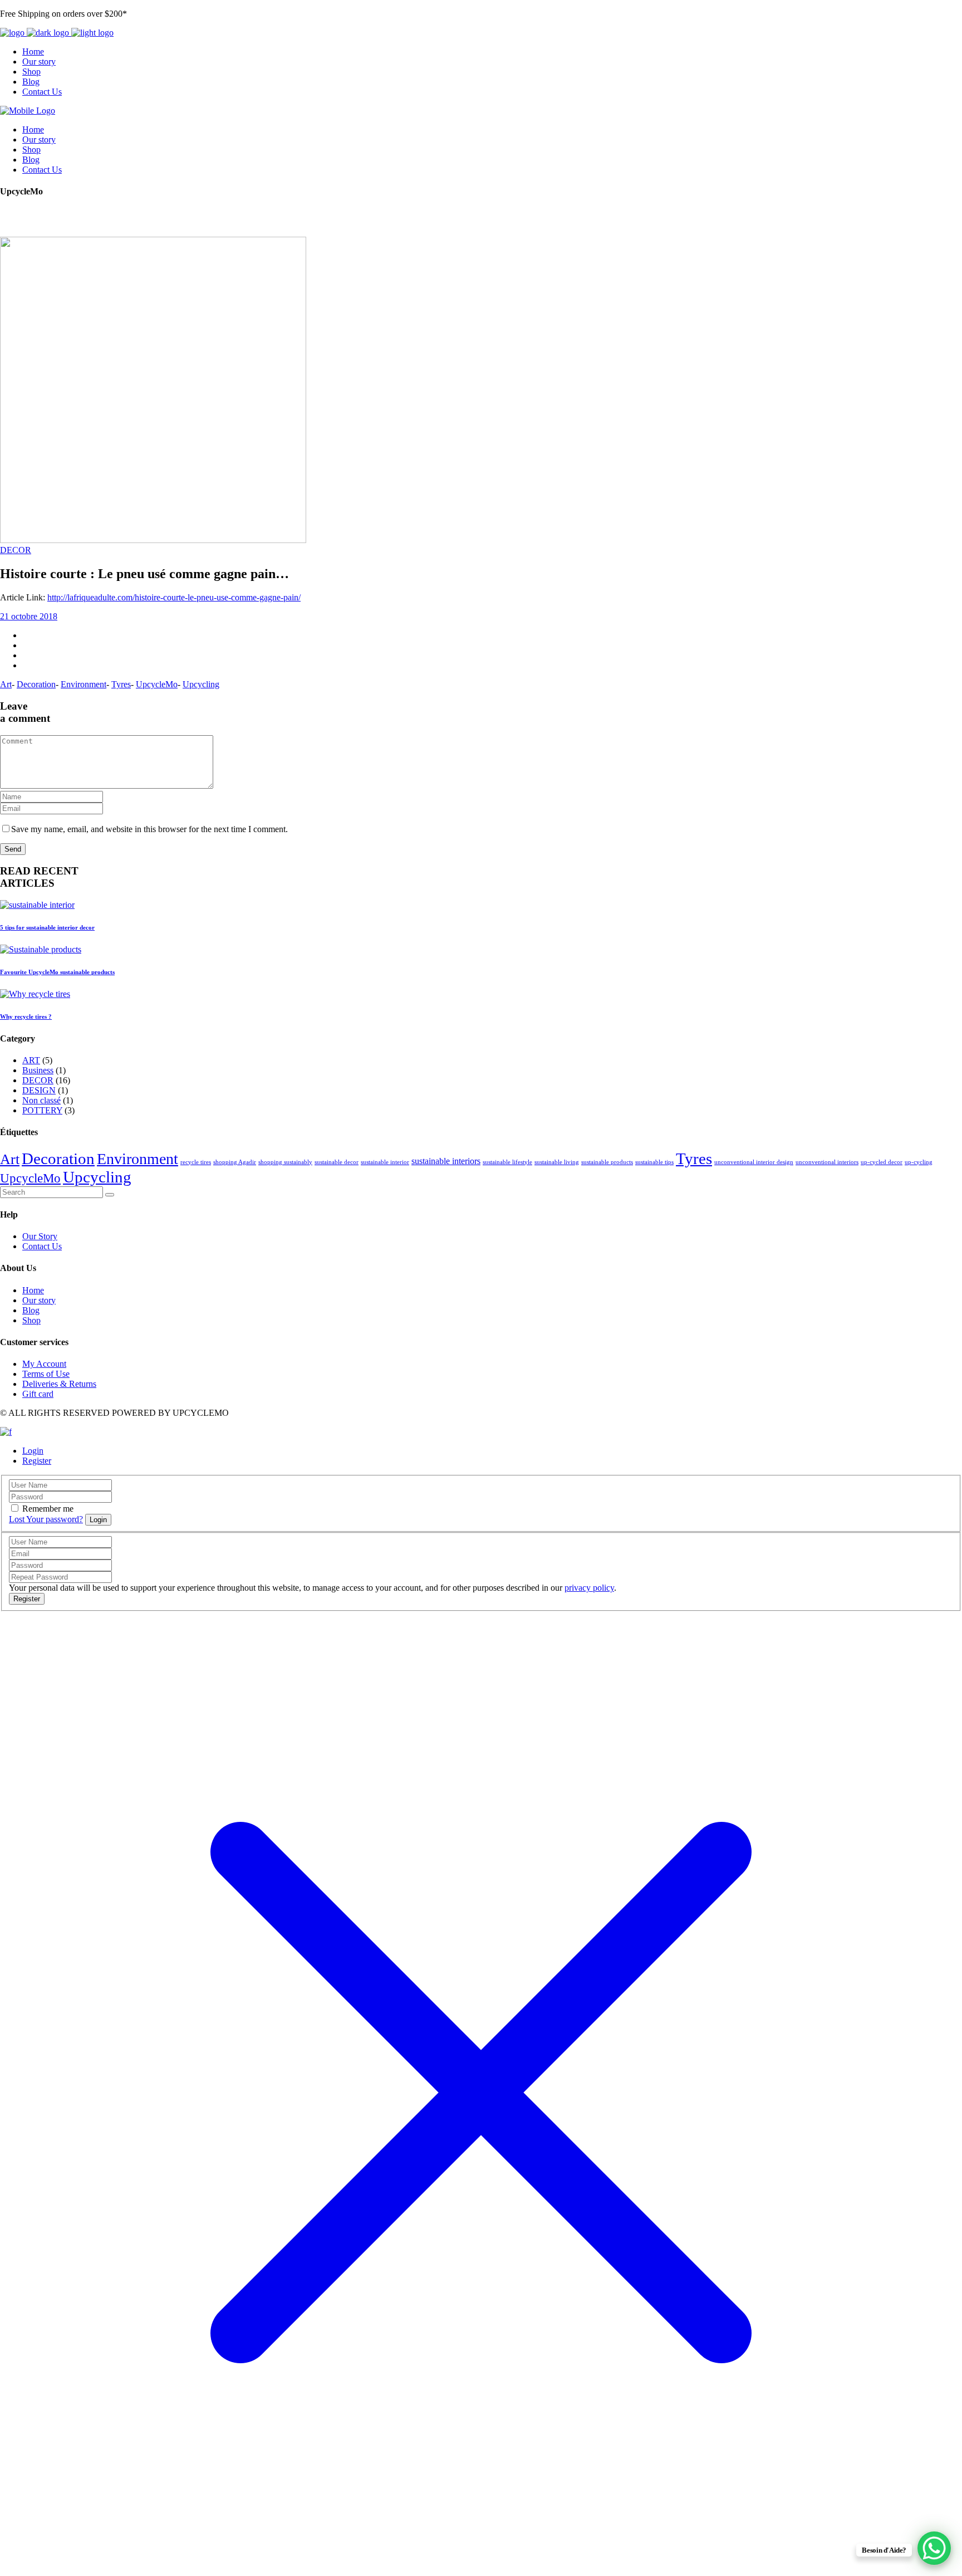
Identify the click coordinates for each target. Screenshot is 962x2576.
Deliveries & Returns (59, 1384)
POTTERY (42, 1110)
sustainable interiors (446, 1161)
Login (33, 1451)
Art (6, 684)
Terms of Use (46, 1374)
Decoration (36, 684)
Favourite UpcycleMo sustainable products (57, 972)
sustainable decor (337, 1162)
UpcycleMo (157, 684)
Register (37, 1461)
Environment (84, 684)
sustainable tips (654, 1162)
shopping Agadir (235, 1162)
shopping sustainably (285, 1162)
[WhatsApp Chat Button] (934, 2548)
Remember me (48, 1509)
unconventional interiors (827, 1162)
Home (33, 1290)
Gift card (38, 1394)
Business (38, 1070)
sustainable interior (385, 1162)
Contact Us (42, 1246)
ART (31, 1060)
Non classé (41, 1100)
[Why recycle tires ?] (35, 994)
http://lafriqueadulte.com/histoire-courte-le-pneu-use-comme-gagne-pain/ (174, 597)
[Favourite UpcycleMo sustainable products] (41, 949)
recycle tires (196, 1162)
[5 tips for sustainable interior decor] (37, 905)
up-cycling (919, 1162)
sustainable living (557, 1162)
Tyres (121, 684)
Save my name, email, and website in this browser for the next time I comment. (149, 829)
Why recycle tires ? (26, 1016)
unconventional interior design (754, 1162)
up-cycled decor (882, 1162)
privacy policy (589, 1588)
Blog (31, 1310)
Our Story (40, 1236)
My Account (44, 1364)
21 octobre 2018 (29, 616)
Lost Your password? (46, 1519)
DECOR (16, 550)
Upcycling (201, 684)
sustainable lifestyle (507, 1162)
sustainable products (607, 1162)
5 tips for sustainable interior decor (47, 927)
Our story (39, 1300)
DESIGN (39, 1090)
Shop (31, 1320)
